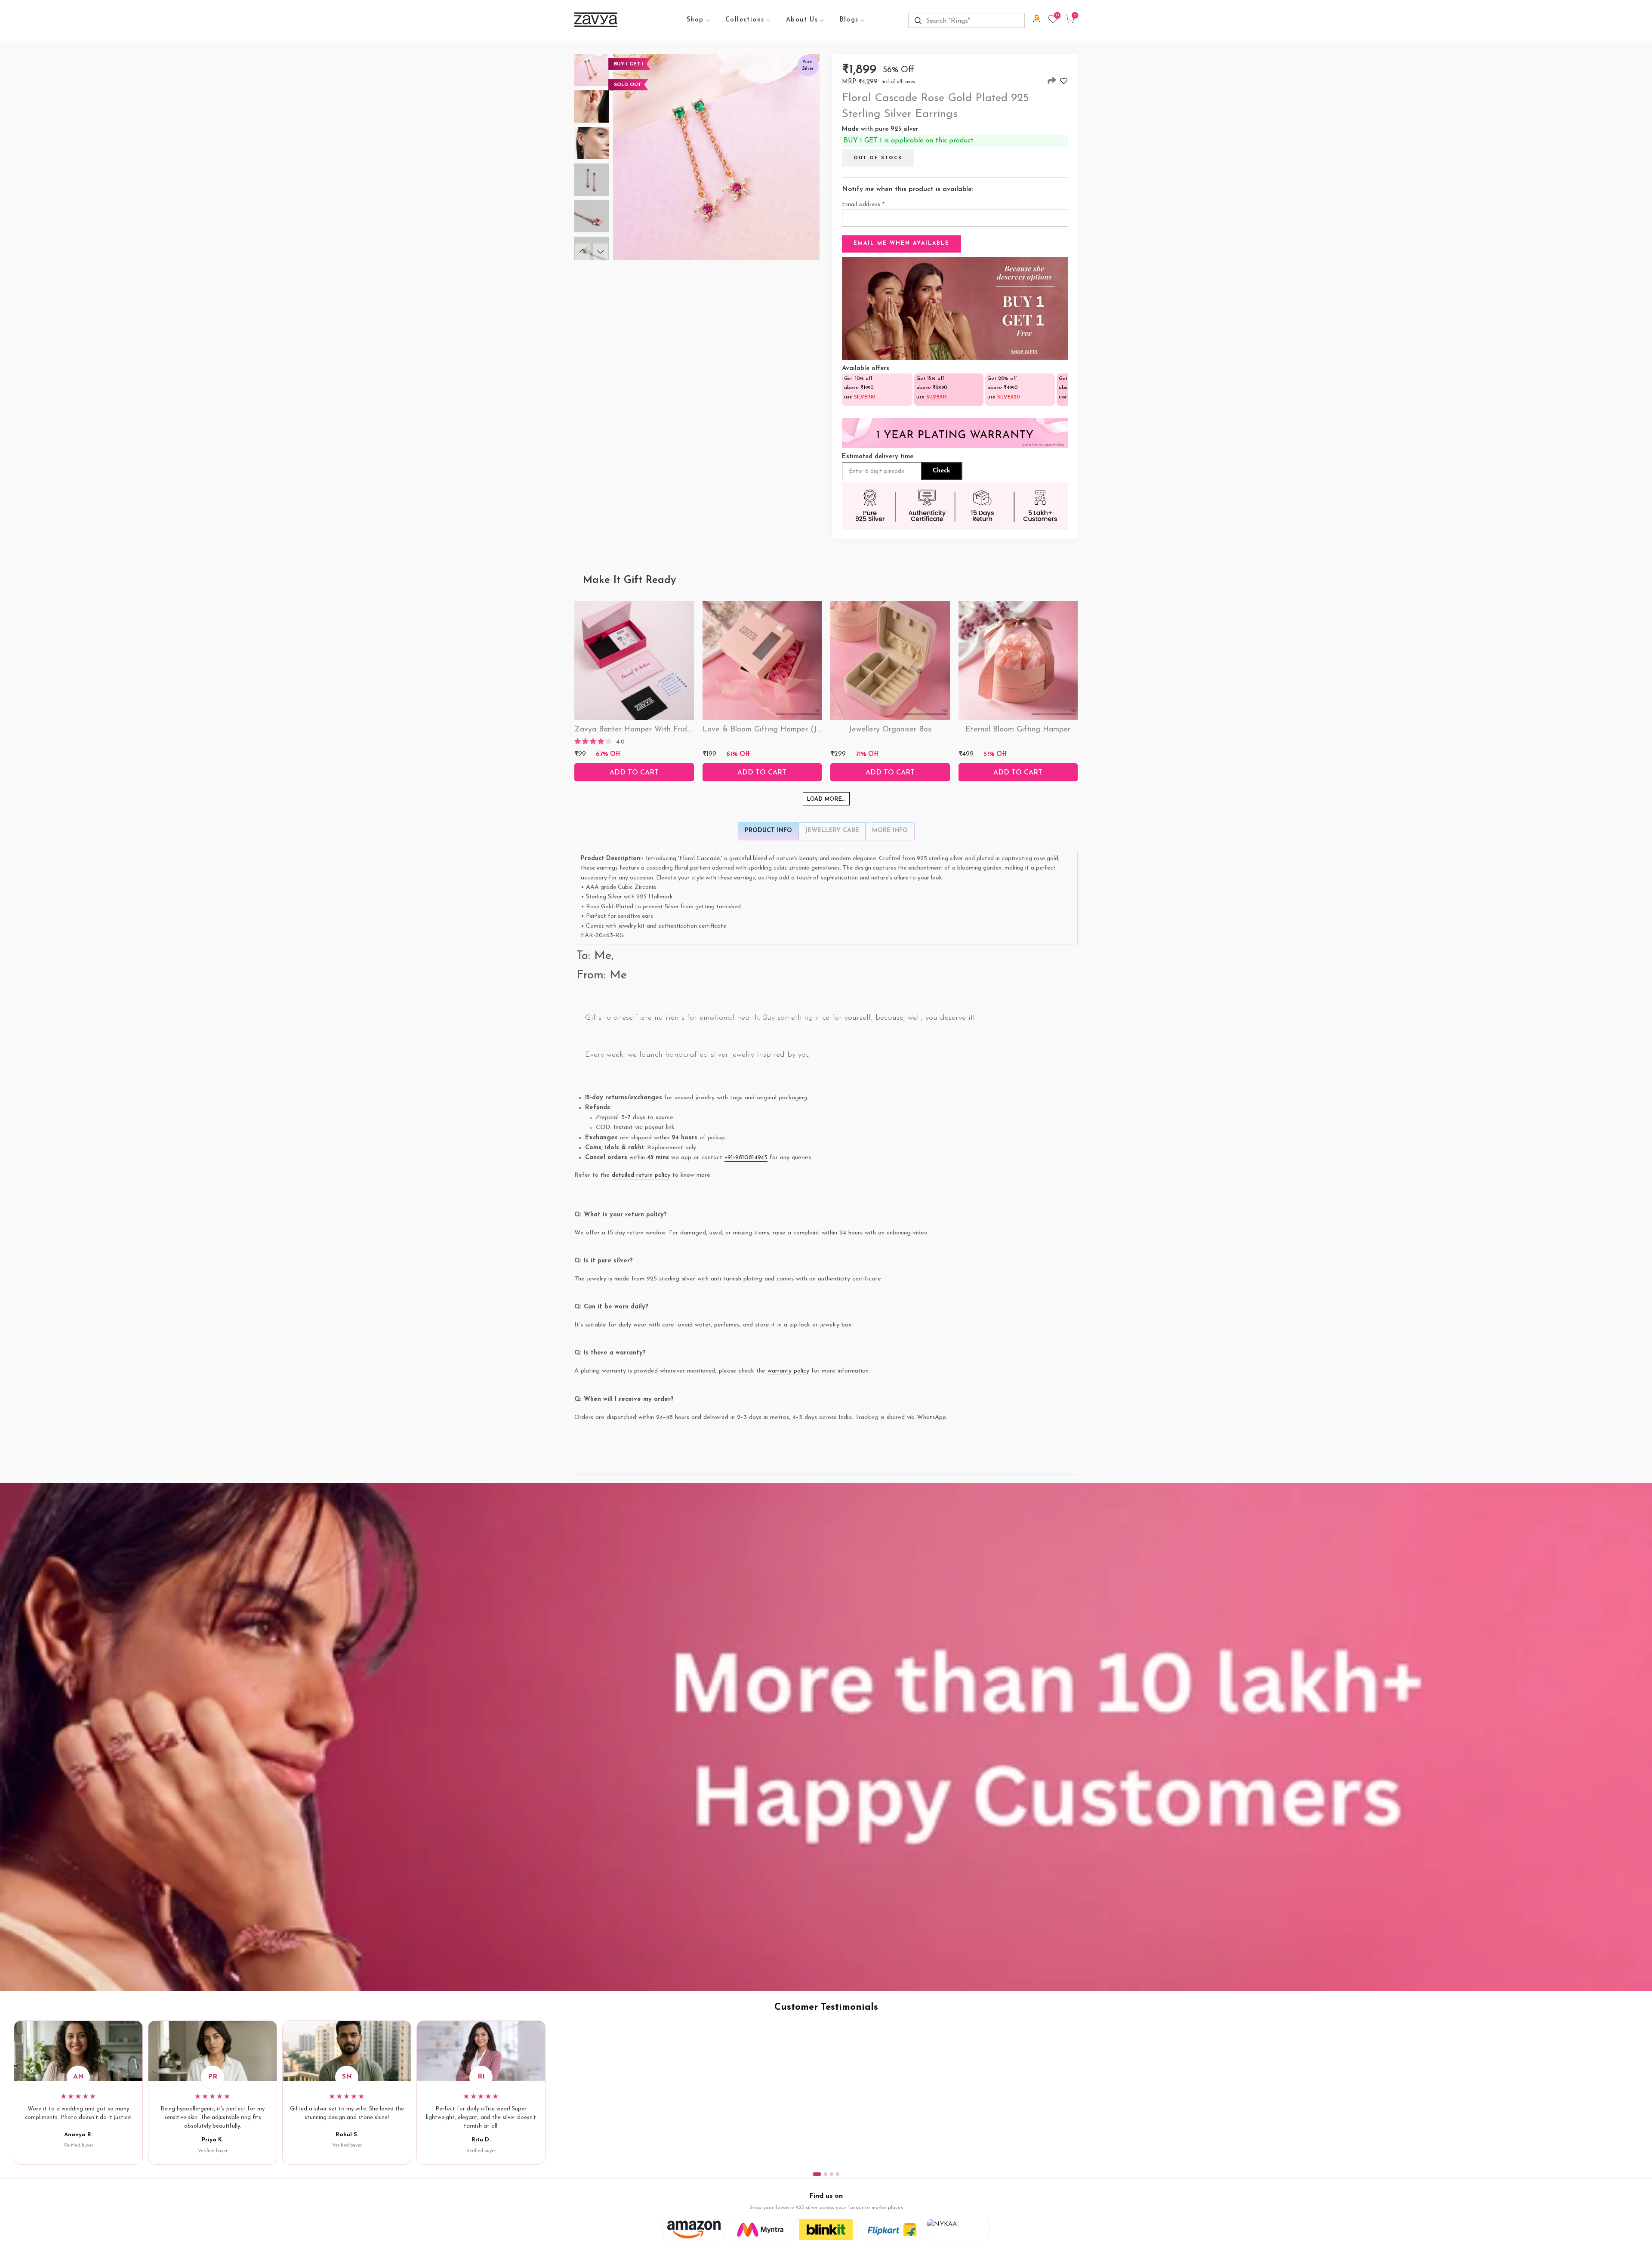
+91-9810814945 (746, 1158)
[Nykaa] (958, 2230)
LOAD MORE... (826, 799)
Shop (695, 20)
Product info (768, 831)
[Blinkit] (826, 2230)
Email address (863, 205)
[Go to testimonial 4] (838, 2174)
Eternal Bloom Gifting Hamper (1018, 730)
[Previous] (583, 252)
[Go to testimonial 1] (817, 2174)
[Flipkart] (892, 2230)
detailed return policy (641, 1175)
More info (890, 831)
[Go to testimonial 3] (832, 2174)
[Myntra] (760, 2230)
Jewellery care (832, 831)
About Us (802, 20)
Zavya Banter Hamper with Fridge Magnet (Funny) (665, 730)
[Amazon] (694, 2230)
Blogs (849, 20)
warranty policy (788, 1371)
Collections (745, 20)
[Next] (601, 252)
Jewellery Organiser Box (890, 730)
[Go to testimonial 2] (826, 2174)
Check (942, 471)
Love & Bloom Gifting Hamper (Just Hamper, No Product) (804, 730)
